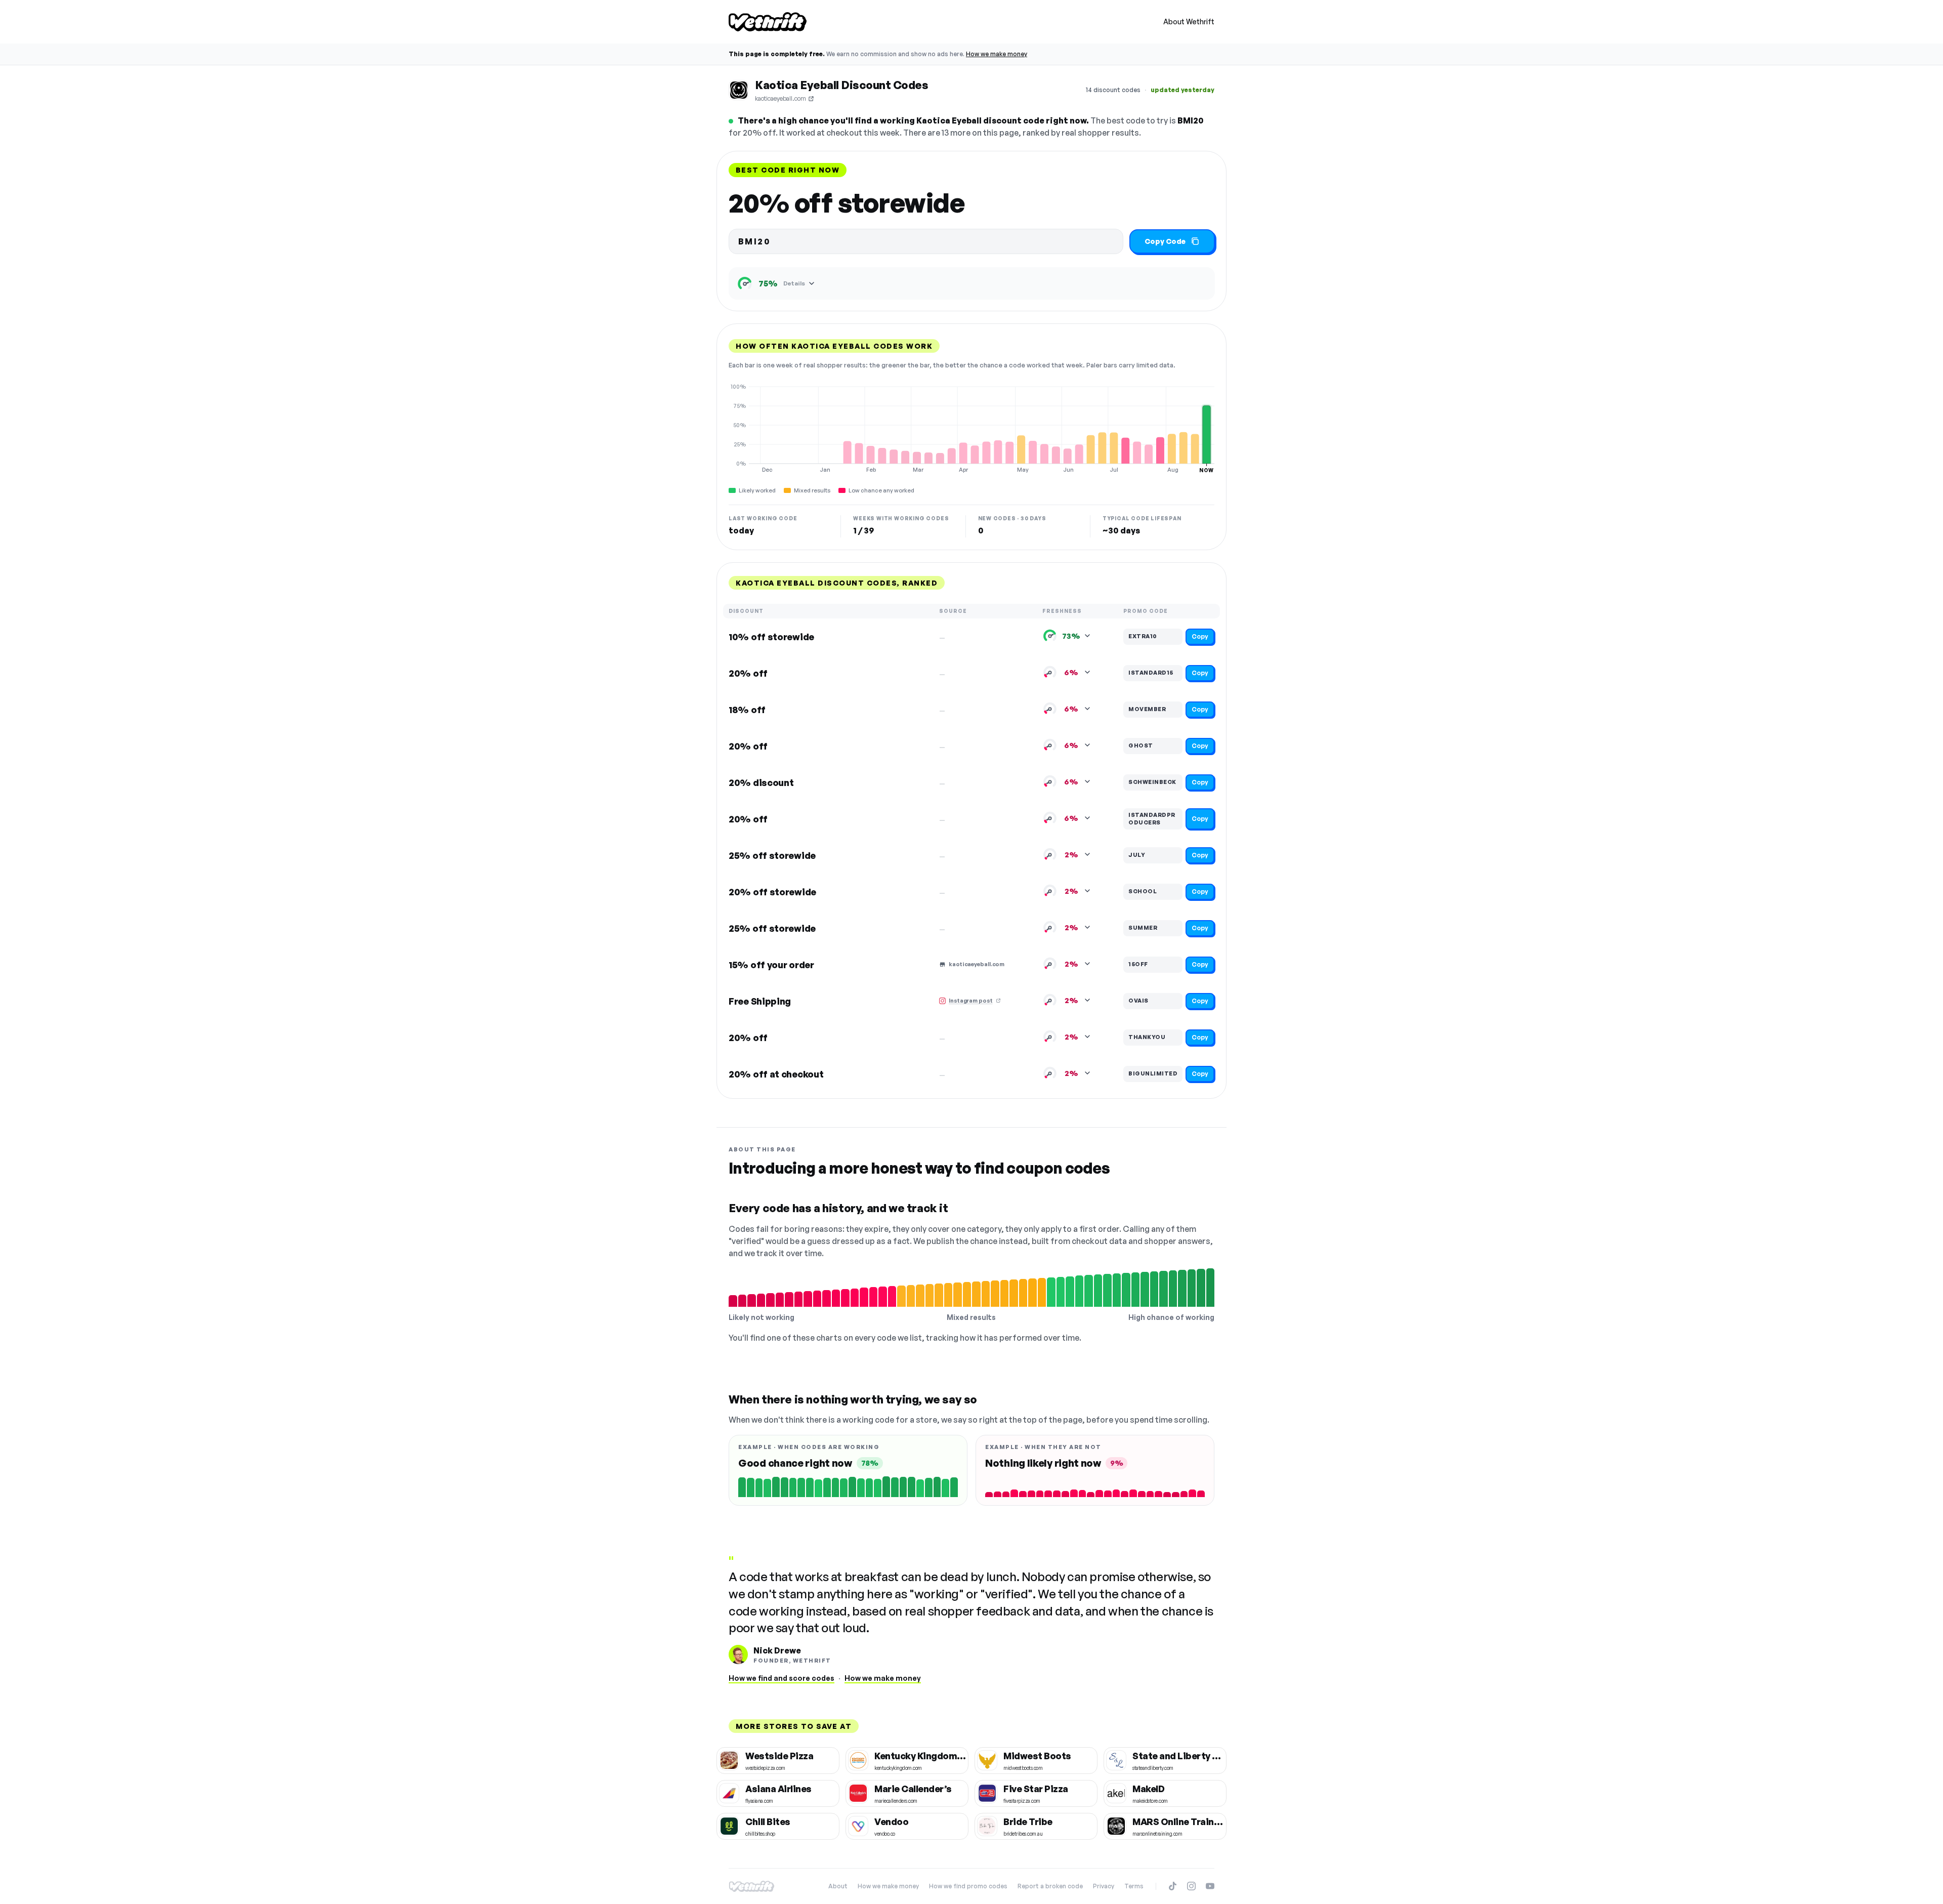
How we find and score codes (782, 1678)
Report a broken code (1050, 1886)
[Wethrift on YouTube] (1210, 1886)
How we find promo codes (968, 1886)
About (838, 1886)
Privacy (1104, 1886)
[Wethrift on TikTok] (1173, 1886)
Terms (1134, 1886)
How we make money (997, 54)
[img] (971, 428)
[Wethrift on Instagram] (1191, 1886)
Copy (1200, 636)
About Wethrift (1189, 22)
